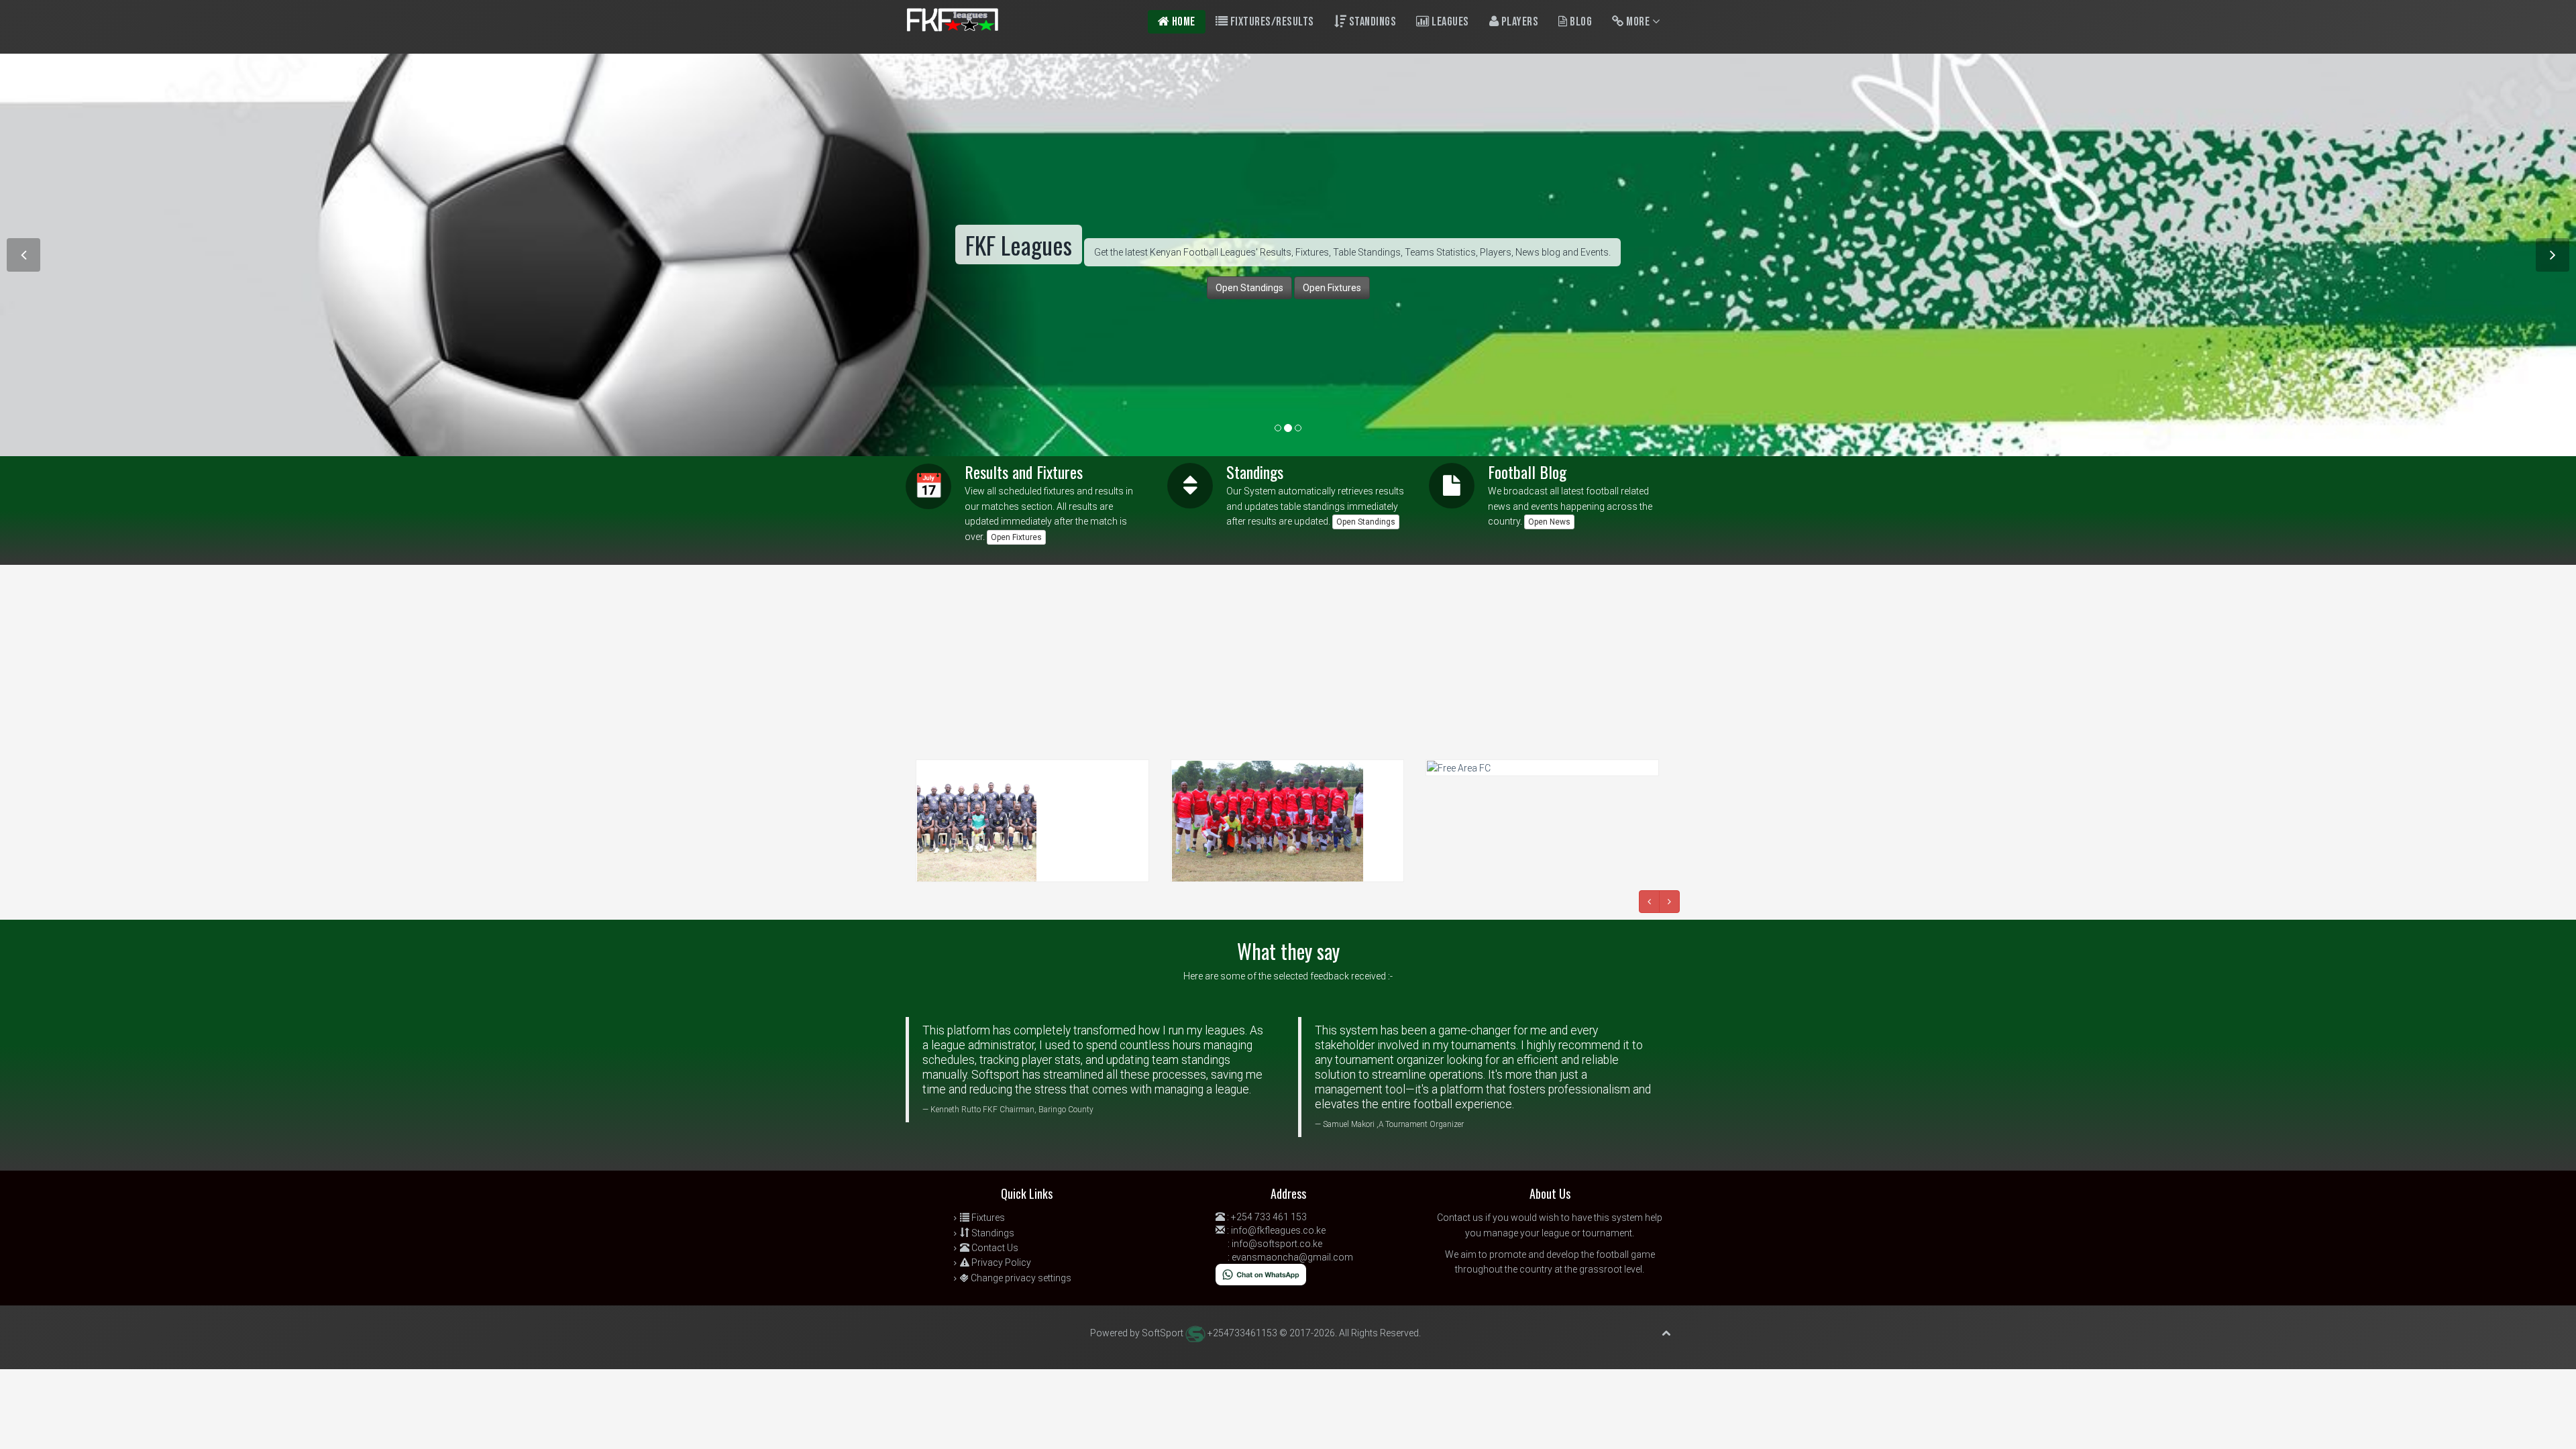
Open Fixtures (1016, 537)
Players (1518, 22)
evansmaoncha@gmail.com (1292, 1257)
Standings (1371, 22)
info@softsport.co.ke (1277, 1244)
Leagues (1449, 22)
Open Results (943, 325)
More (1638, 22)
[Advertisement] (402, 659)
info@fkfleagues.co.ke (1278, 1230)
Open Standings (1366, 522)
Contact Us (994, 1248)
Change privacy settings (1020, 1278)
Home (1182, 22)
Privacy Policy (1000, 1263)
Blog (1580, 22)
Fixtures (987, 1218)
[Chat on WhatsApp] (1261, 1274)
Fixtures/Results (1271, 22)
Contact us (1460, 1218)
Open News (1549, 522)
